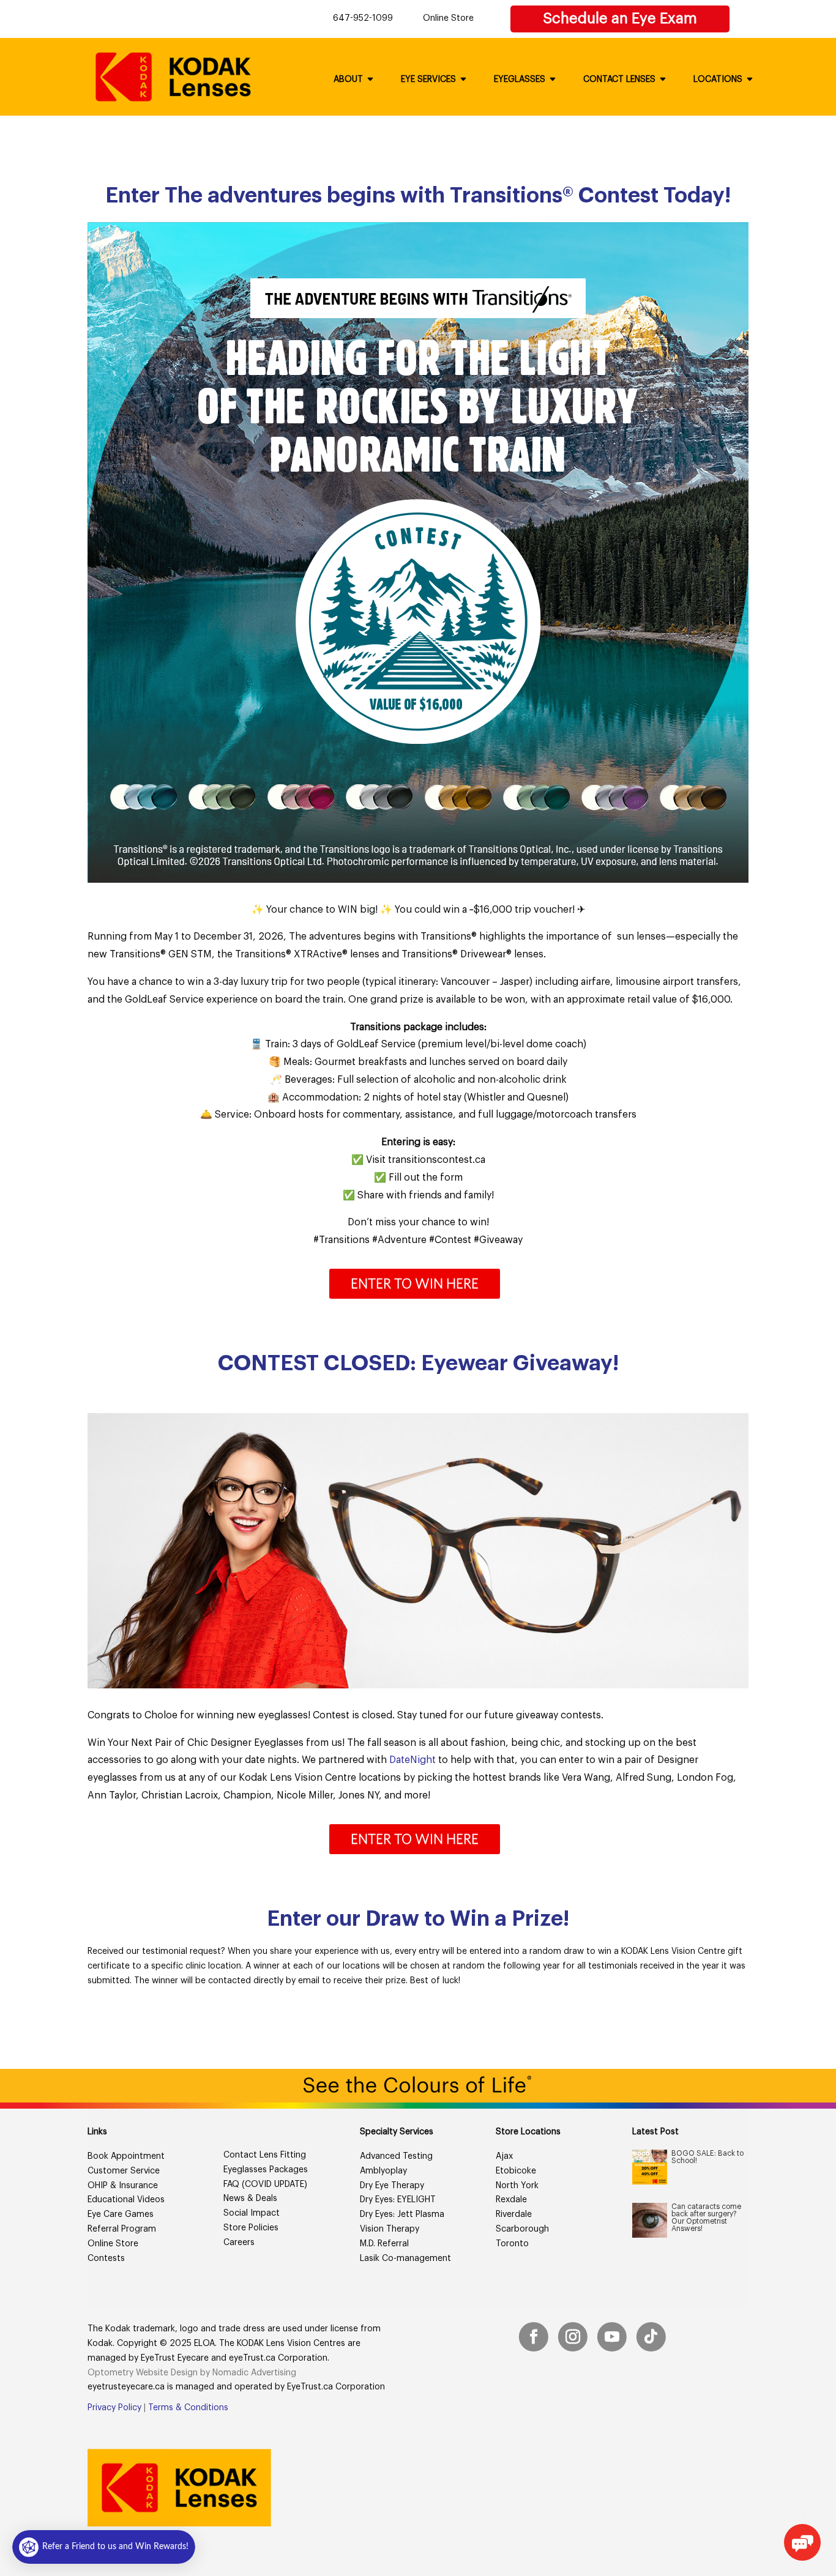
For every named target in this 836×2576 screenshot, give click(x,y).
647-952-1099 (363, 18)
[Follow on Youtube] (612, 2337)
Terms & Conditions (188, 2408)
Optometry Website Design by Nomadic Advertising (192, 2373)
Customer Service (124, 2171)
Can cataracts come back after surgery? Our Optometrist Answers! (706, 2218)
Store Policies (251, 2228)
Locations (718, 80)
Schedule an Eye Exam (620, 18)
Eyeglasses (520, 80)
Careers (239, 2243)
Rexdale (511, 2200)
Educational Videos (126, 2200)
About (348, 80)
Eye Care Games (121, 2214)
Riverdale (514, 2214)
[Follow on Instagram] (573, 2337)
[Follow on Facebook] (534, 2337)
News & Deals (250, 2199)
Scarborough (522, 2229)
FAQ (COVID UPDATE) (265, 2184)
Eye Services (428, 80)
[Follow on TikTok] (651, 2337)
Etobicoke (516, 2171)
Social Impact (252, 2213)
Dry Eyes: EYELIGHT (398, 2200)
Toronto (512, 2244)
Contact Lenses (619, 80)
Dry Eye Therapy (392, 2186)
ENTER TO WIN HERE (415, 1283)
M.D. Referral (384, 2244)
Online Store (448, 18)
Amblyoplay (383, 2171)
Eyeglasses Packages (266, 2170)
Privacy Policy (114, 2408)
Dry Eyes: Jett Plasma (402, 2214)
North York (517, 2186)
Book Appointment (126, 2156)
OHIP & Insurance (123, 2186)
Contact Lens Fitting (265, 2155)
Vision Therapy (390, 2229)
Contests (106, 2259)
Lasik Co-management (405, 2259)
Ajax (504, 2156)
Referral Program (122, 2229)
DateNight (412, 1760)
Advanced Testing (396, 2156)
